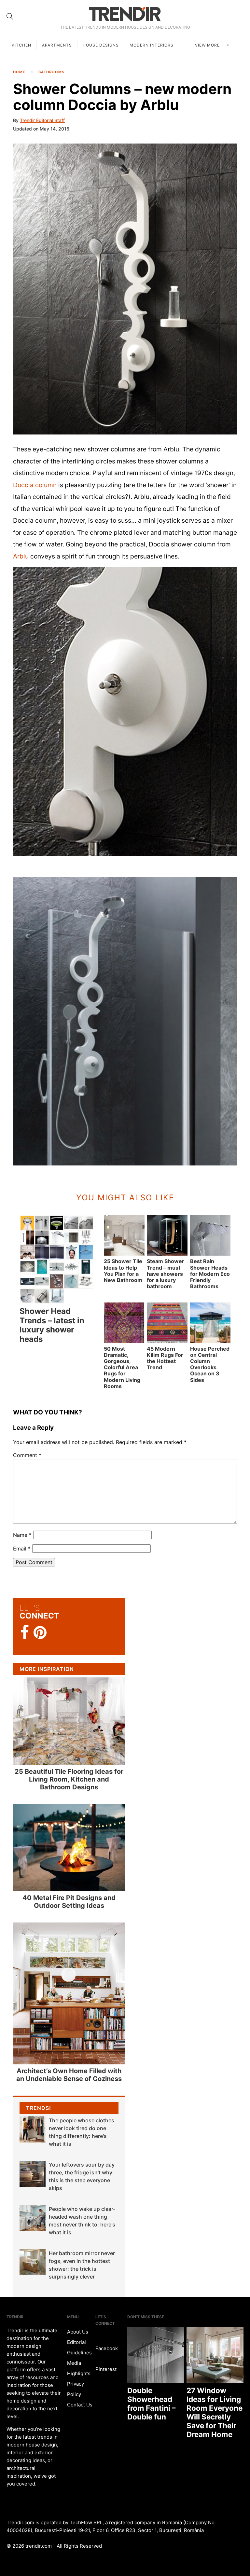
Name (22, 1535)
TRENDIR (125, 14)
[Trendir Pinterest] (40, 1633)
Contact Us (80, 2405)
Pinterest (106, 2369)
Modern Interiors (152, 45)
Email (22, 1549)
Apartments (57, 45)
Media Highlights (79, 2368)
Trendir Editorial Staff (42, 120)
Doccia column (35, 485)
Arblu (21, 556)
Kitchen (21, 45)
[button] (125, 289)
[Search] (10, 16)
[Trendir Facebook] (25, 1632)
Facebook (107, 2348)
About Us (78, 2332)
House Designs (101, 45)
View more (208, 45)
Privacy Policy (76, 2389)
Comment (27, 1455)
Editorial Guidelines (79, 2347)
